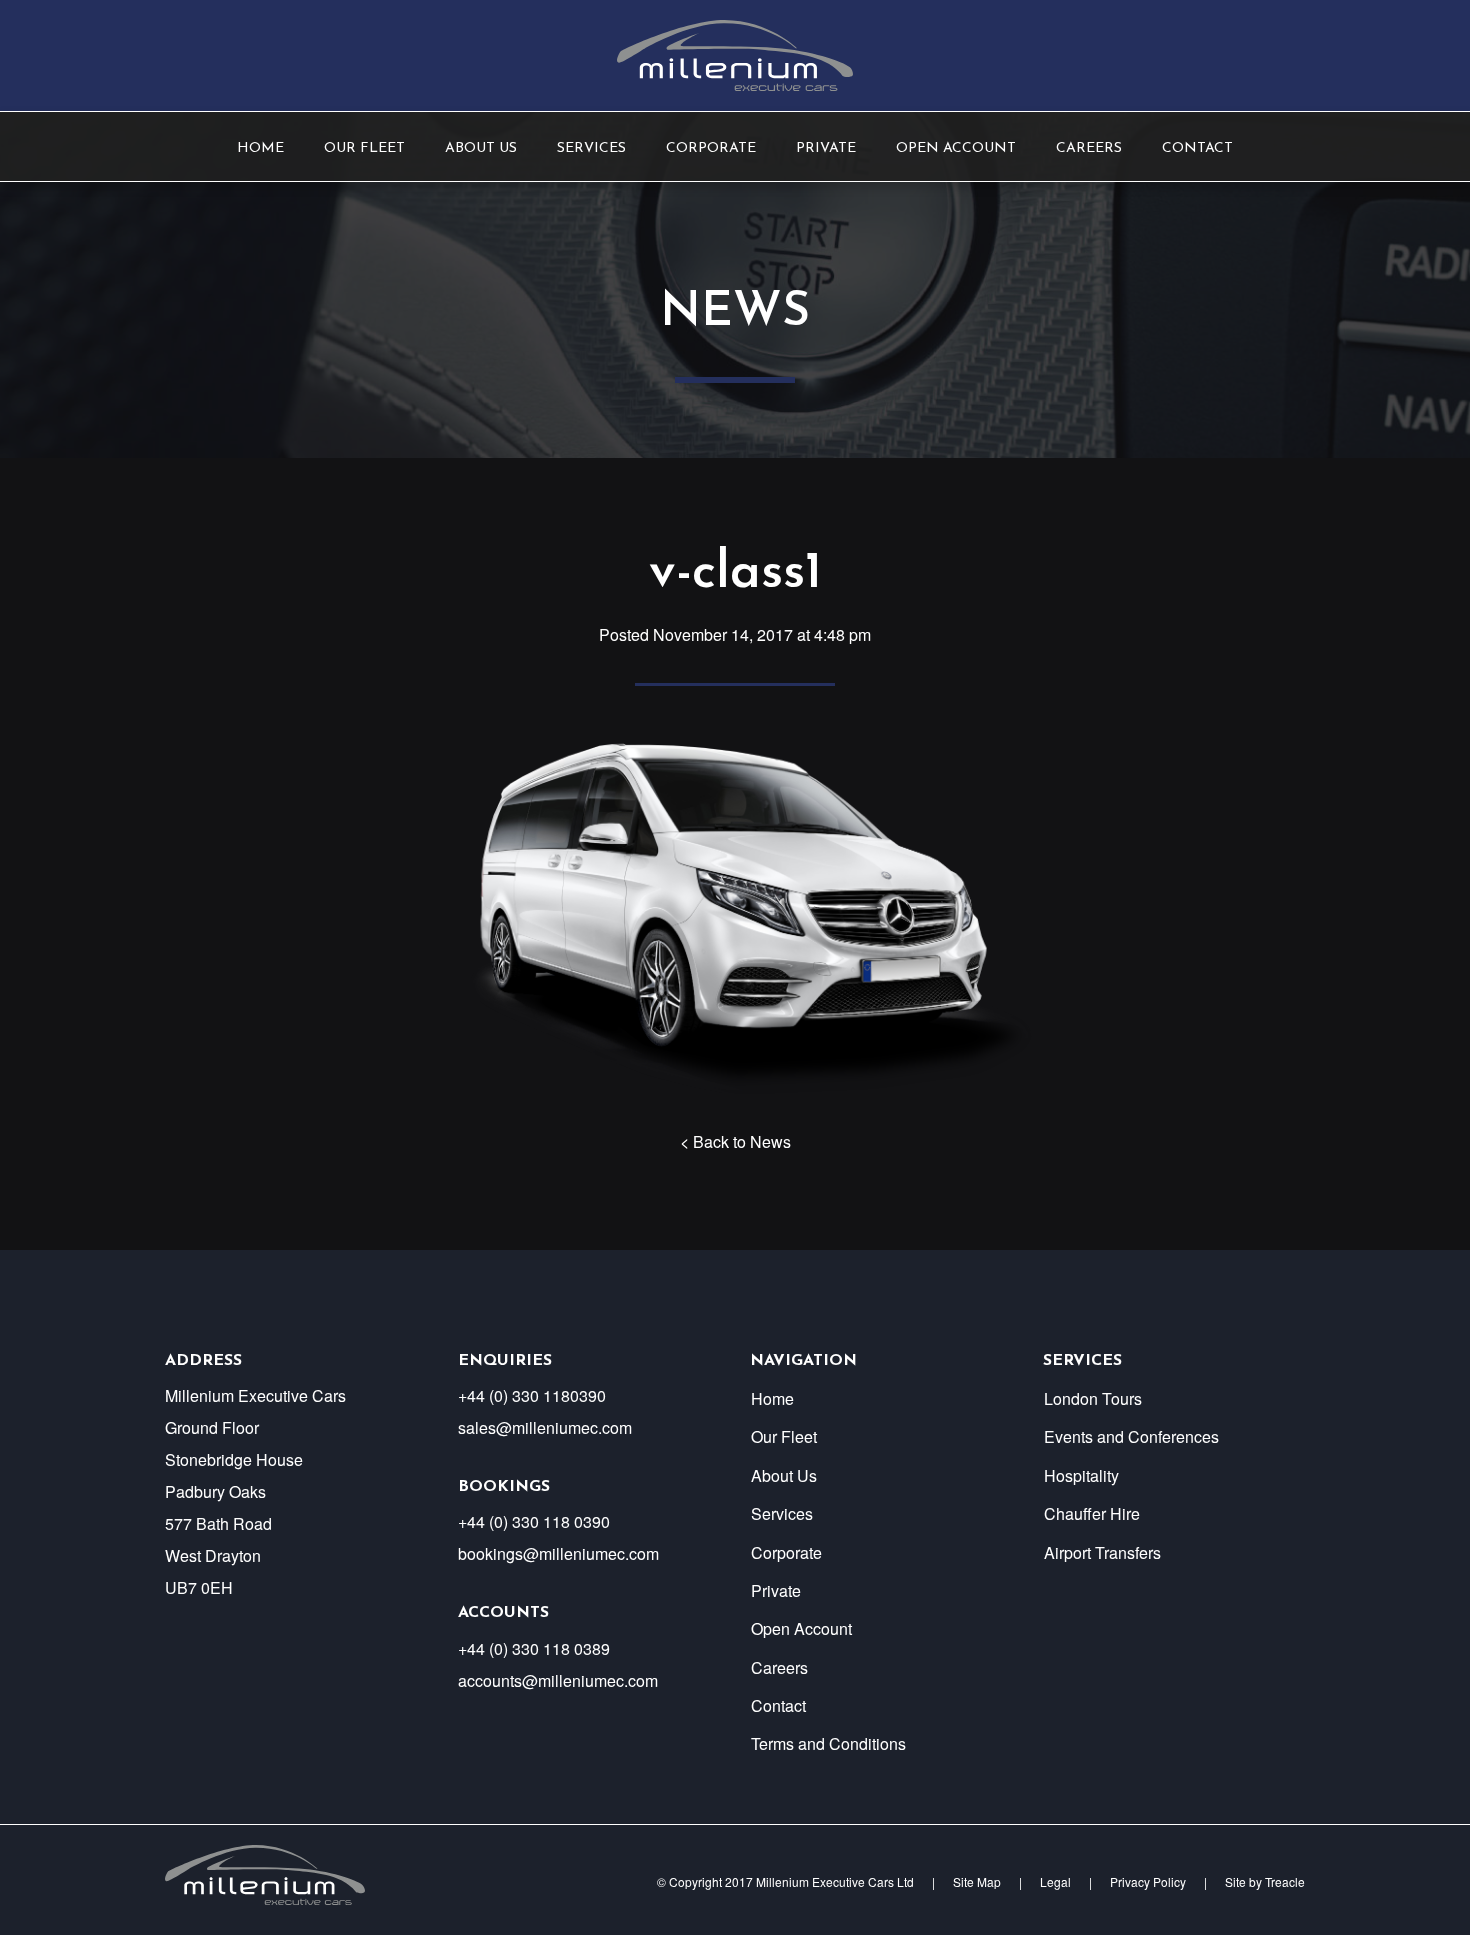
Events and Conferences (1131, 1436)
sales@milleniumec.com (545, 1427)
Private (826, 148)
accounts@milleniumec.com (558, 1680)
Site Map (977, 1881)
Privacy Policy (1148, 1881)
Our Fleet (364, 148)
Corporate (711, 148)
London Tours (1093, 1398)
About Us (481, 148)
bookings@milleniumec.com (558, 1553)
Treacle (1285, 1881)
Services (591, 148)
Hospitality (1081, 1475)
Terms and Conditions (828, 1743)
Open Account (956, 148)
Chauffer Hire (1092, 1513)
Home (260, 148)
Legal (1055, 1881)
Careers (1089, 148)
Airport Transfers (1102, 1552)
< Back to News (735, 1141)
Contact (1197, 148)
